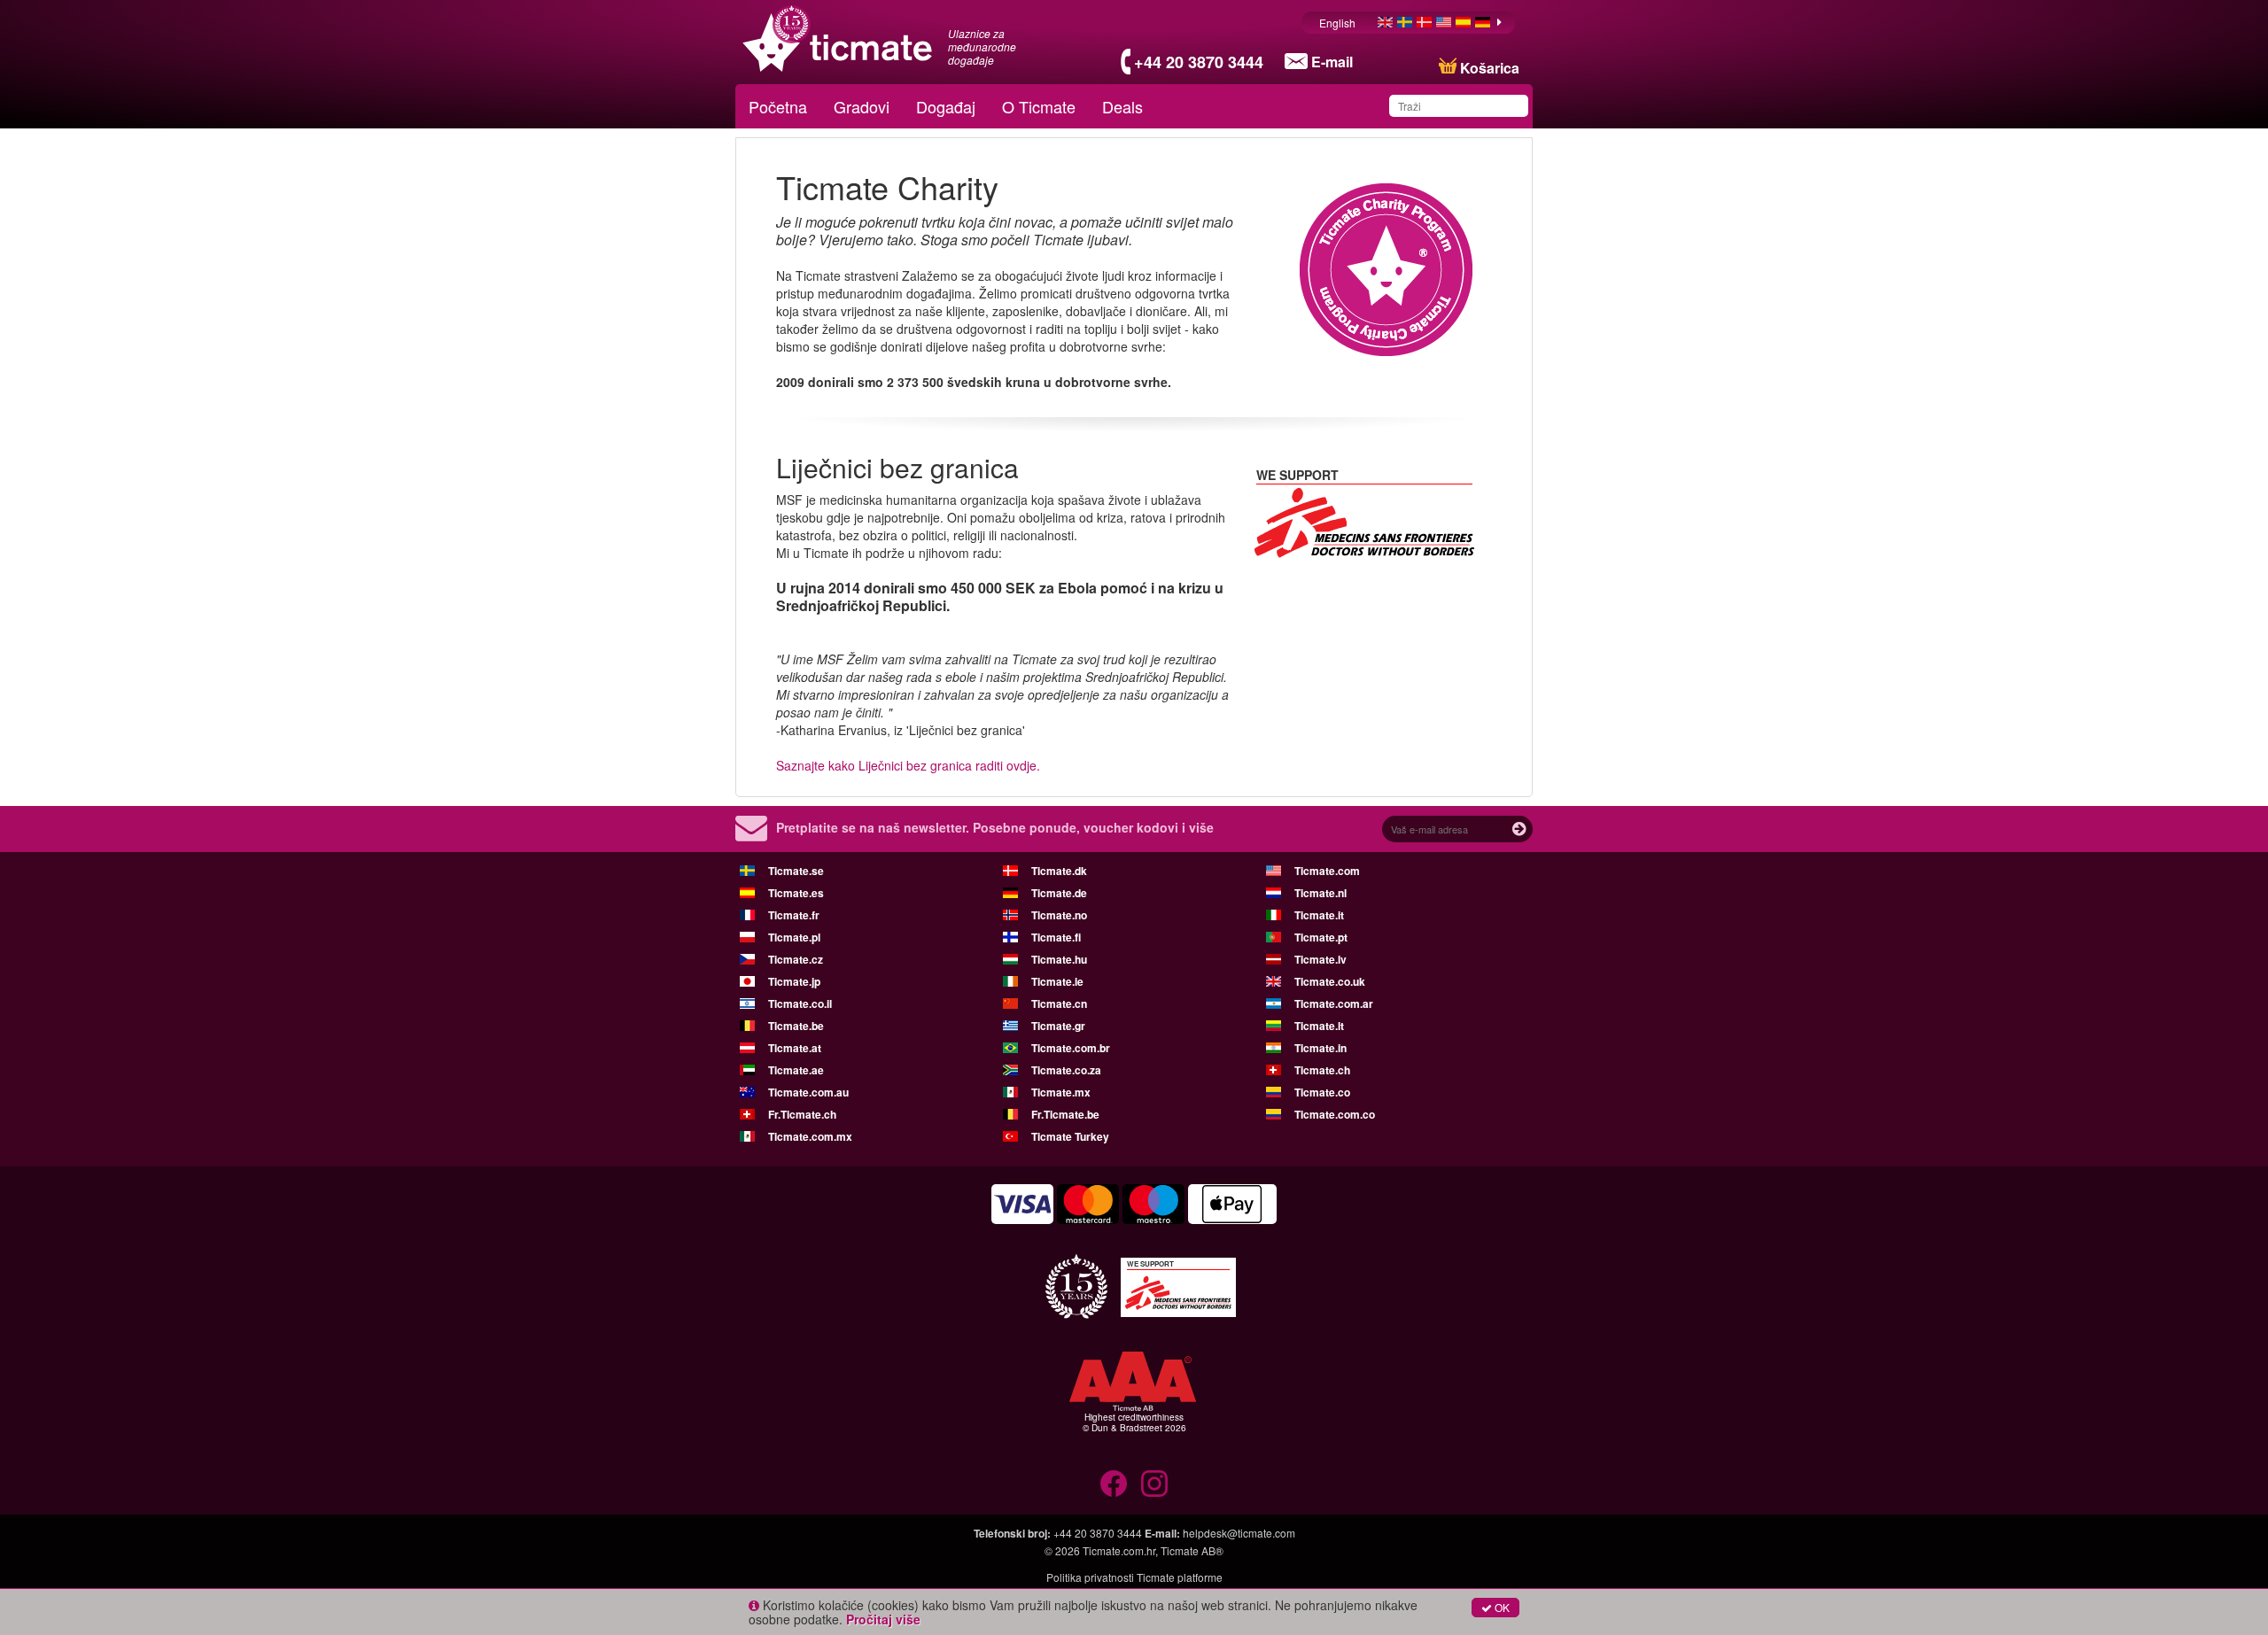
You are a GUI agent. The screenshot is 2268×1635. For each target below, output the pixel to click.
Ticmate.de (1059, 893)
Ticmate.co (1322, 1092)
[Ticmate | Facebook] (1114, 1484)
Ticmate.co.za (1066, 1070)
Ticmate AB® (1192, 1550)
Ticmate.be (796, 1026)
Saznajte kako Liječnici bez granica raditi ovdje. (908, 765)
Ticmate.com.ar (1334, 1003)
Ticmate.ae (796, 1070)
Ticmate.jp (794, 981)
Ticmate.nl (1320, 893)
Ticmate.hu (1059, 959)
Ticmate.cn (1059, 1003)
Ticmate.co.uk (1330, 981)
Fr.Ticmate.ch (802, 1114)
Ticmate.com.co (1335, 1114)
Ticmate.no (1059, 915)
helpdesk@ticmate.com (1239, 1533)
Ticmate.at (795, 1048)
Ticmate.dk (1059, 871)
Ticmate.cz (796, 959)
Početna (778, 106)
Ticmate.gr (1058, 1026)
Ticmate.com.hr (1119, 1550)
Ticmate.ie (1057, 981)
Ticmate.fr (794, 915)
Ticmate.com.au (808, 1092)
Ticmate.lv (1320, 959)
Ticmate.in (1320, 1048)
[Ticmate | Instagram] (1154, 1484)
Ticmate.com (1327, 871)
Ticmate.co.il (800, 1003)
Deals (1122, 106)
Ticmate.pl (794, 937)
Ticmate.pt (1321, 937)
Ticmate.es (796, 893)
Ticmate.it (1319, 915)
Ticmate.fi (1056, 937)
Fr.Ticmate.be (1065, 1114)
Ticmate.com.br (1071, 1048)
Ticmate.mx (1061, 1092)
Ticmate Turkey (1070, 1136)
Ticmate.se (796, 871)
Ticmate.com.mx (810, 1136)
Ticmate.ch (1322, 1070)
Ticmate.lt (1319, 1026)
